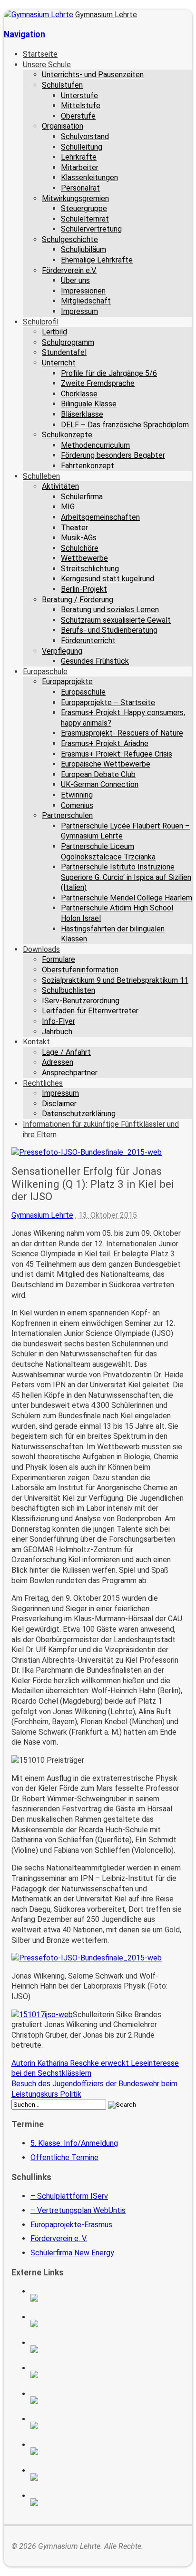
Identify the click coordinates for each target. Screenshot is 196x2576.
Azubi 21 (108, 2451)
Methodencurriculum (95, 445)
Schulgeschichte (70, 239)
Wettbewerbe (84, 558)
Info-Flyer (59, 1021)
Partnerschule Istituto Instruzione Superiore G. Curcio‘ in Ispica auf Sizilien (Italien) (126, 877)
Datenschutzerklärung (79, 1114)
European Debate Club (98, 774)
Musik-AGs (79, 538)
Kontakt (36, 1042)
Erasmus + (108, 2323)
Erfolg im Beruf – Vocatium (108, 2477)
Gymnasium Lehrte (106, 15)
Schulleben (41, 476)
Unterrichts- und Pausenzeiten (93, 75)
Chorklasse (79, 394)
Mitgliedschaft (86, 301)
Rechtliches (43, 1083)
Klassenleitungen (89, 177)
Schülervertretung (91, 229)
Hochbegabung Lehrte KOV (108, 2400)
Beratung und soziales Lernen (110, 610)
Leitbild (54, 332)
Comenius (77, 805)
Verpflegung (62, 651)
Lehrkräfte (79, 157)
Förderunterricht (88, 641)
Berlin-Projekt (84, 589)
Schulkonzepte (67, 435)
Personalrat (80, 188)
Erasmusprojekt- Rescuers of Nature (122, 733)
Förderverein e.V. (69, 270)
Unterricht (59, 363)
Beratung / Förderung (78, 600)
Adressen (58, 1062)
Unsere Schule (47, 65)
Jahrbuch (57, 1032)
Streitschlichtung (90, 569)
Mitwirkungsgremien (75, 198)
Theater (74, 528)
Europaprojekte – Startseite (108, 702)
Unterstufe (79, 96)
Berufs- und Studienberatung (109, 630)
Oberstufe (78, 116)
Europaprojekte (67, 682)
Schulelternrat (85, 219)
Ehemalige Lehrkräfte (97, 260)
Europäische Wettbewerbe (106, 764)
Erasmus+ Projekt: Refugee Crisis (117, 754)
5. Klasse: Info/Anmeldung (74, 2143)
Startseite (40, 54)
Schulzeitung (108, 2298)
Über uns (75, 280)
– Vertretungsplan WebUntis (78, 2210)
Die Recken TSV (108, 2425)
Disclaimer (59, 1104)
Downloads (41, 949)
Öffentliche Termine (64, 2157)
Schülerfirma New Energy (72, 2253)
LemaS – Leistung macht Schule (108, 2502)
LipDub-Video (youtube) (108, 2349)
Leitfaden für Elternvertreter (90, 1011)
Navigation (24, 34)
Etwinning (77, 795)
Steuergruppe (84, 208)
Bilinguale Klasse (89, 404)
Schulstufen (62, 85)
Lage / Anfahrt (66, 1052)
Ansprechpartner (70, 1073)
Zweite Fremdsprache (98, 383)
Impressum (79, 311)
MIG (68, 507)
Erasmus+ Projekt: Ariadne (105, 743)
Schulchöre (80, 548)
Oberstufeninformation (80, 970)
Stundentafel (64, 352)
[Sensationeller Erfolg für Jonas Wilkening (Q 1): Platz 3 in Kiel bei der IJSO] (87, 1152)
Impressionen (83, 291)
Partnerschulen (67, 815)
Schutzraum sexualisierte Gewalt (116, 620)
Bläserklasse (82, 414)
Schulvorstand (85, 136)
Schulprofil (41, 322)
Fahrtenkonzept (88, 466)
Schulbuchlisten (69, 990)
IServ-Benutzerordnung (81, 1001)
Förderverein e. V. (59, 2238)
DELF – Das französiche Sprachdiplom (125, 425)
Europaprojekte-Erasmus (71, 2225)
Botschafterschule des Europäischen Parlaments (108, 2374)
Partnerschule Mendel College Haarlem (127, 898)
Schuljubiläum (83, 249)
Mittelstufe (81, 106)
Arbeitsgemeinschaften (100, 517)
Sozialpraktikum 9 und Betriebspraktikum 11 (115, 980)
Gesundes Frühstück (95, 661)
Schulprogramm (68, 342)
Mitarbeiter (80, 167)
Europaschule (45, 672)
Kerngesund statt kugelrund (108, 579)
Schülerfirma (82, 497)
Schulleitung (82, 147)
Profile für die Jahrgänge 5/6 (109, 373)
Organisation (63, 126)
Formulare (59, 959)
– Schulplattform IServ (69, 2196)
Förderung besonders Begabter (113, 455)
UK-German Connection (100, 784)
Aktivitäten (60, 486)
